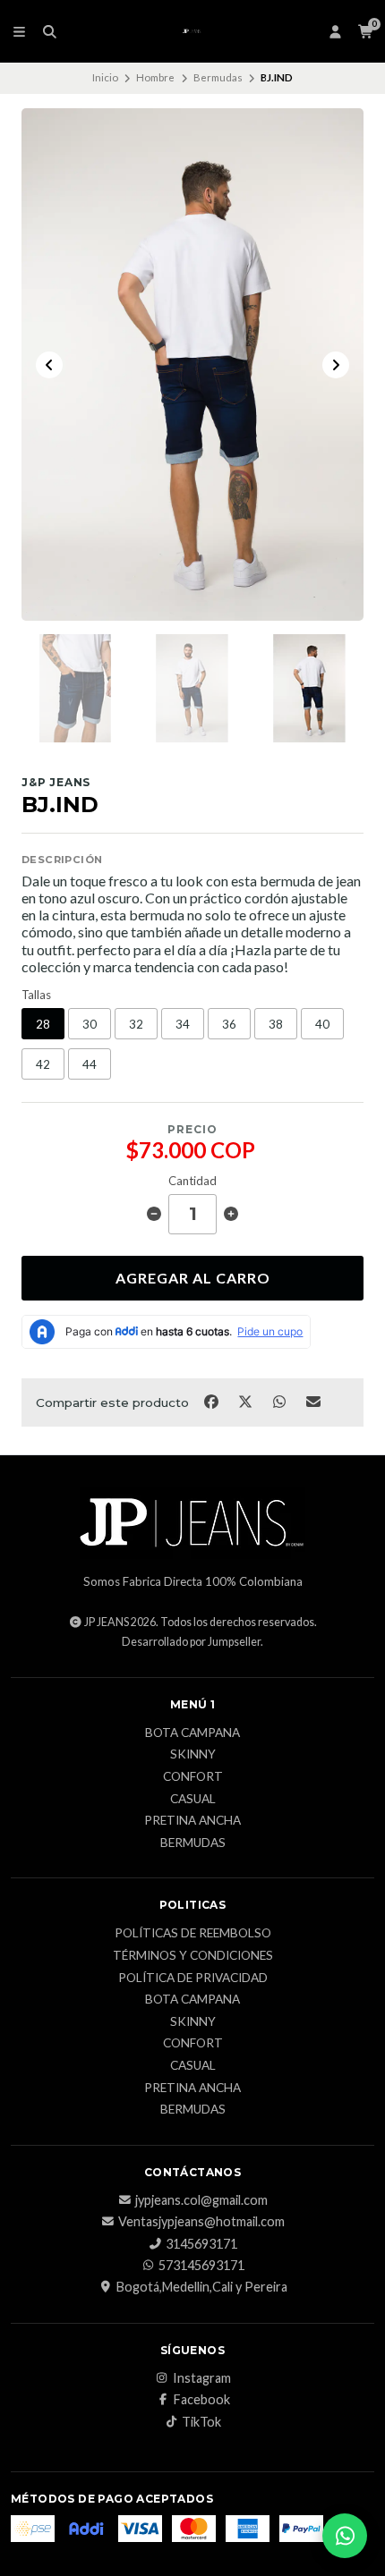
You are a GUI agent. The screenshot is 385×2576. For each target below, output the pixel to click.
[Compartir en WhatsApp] (280, 1401)
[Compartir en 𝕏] (246, 1401)
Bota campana (192, 1733)
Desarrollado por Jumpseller (191, 1642)
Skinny (193, 1755)
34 (183, 1024)
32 (136, 1024)
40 (322, 1024)
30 (90, 1024)
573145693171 (201, 2266)
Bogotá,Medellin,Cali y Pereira (202, 2287)
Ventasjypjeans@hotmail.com (201, 2222)
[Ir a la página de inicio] (192, 31)
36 (229, 1024)
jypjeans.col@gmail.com (201, 2200)
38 (276, 1024)
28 (43, 1024)
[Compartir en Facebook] (212, 1401)
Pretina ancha (192, 1821)
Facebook (202, 2400)
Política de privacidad (193, 1979)
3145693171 (201, 2244)
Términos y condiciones (193, 1956)
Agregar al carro (193, 1278)
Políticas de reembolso (193, 1934)
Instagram (202, 2378)
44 (90, 1064)
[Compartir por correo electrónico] (314, 1401)
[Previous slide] (49, 365)
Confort (193, 1777)
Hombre (155, 77)
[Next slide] (336, 365)
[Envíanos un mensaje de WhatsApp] (345, 2536)
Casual (193, 1800)
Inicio (105, 77)
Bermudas (218, 77)
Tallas (36, 995)
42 (43, 1064)
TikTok (201, 2422)
